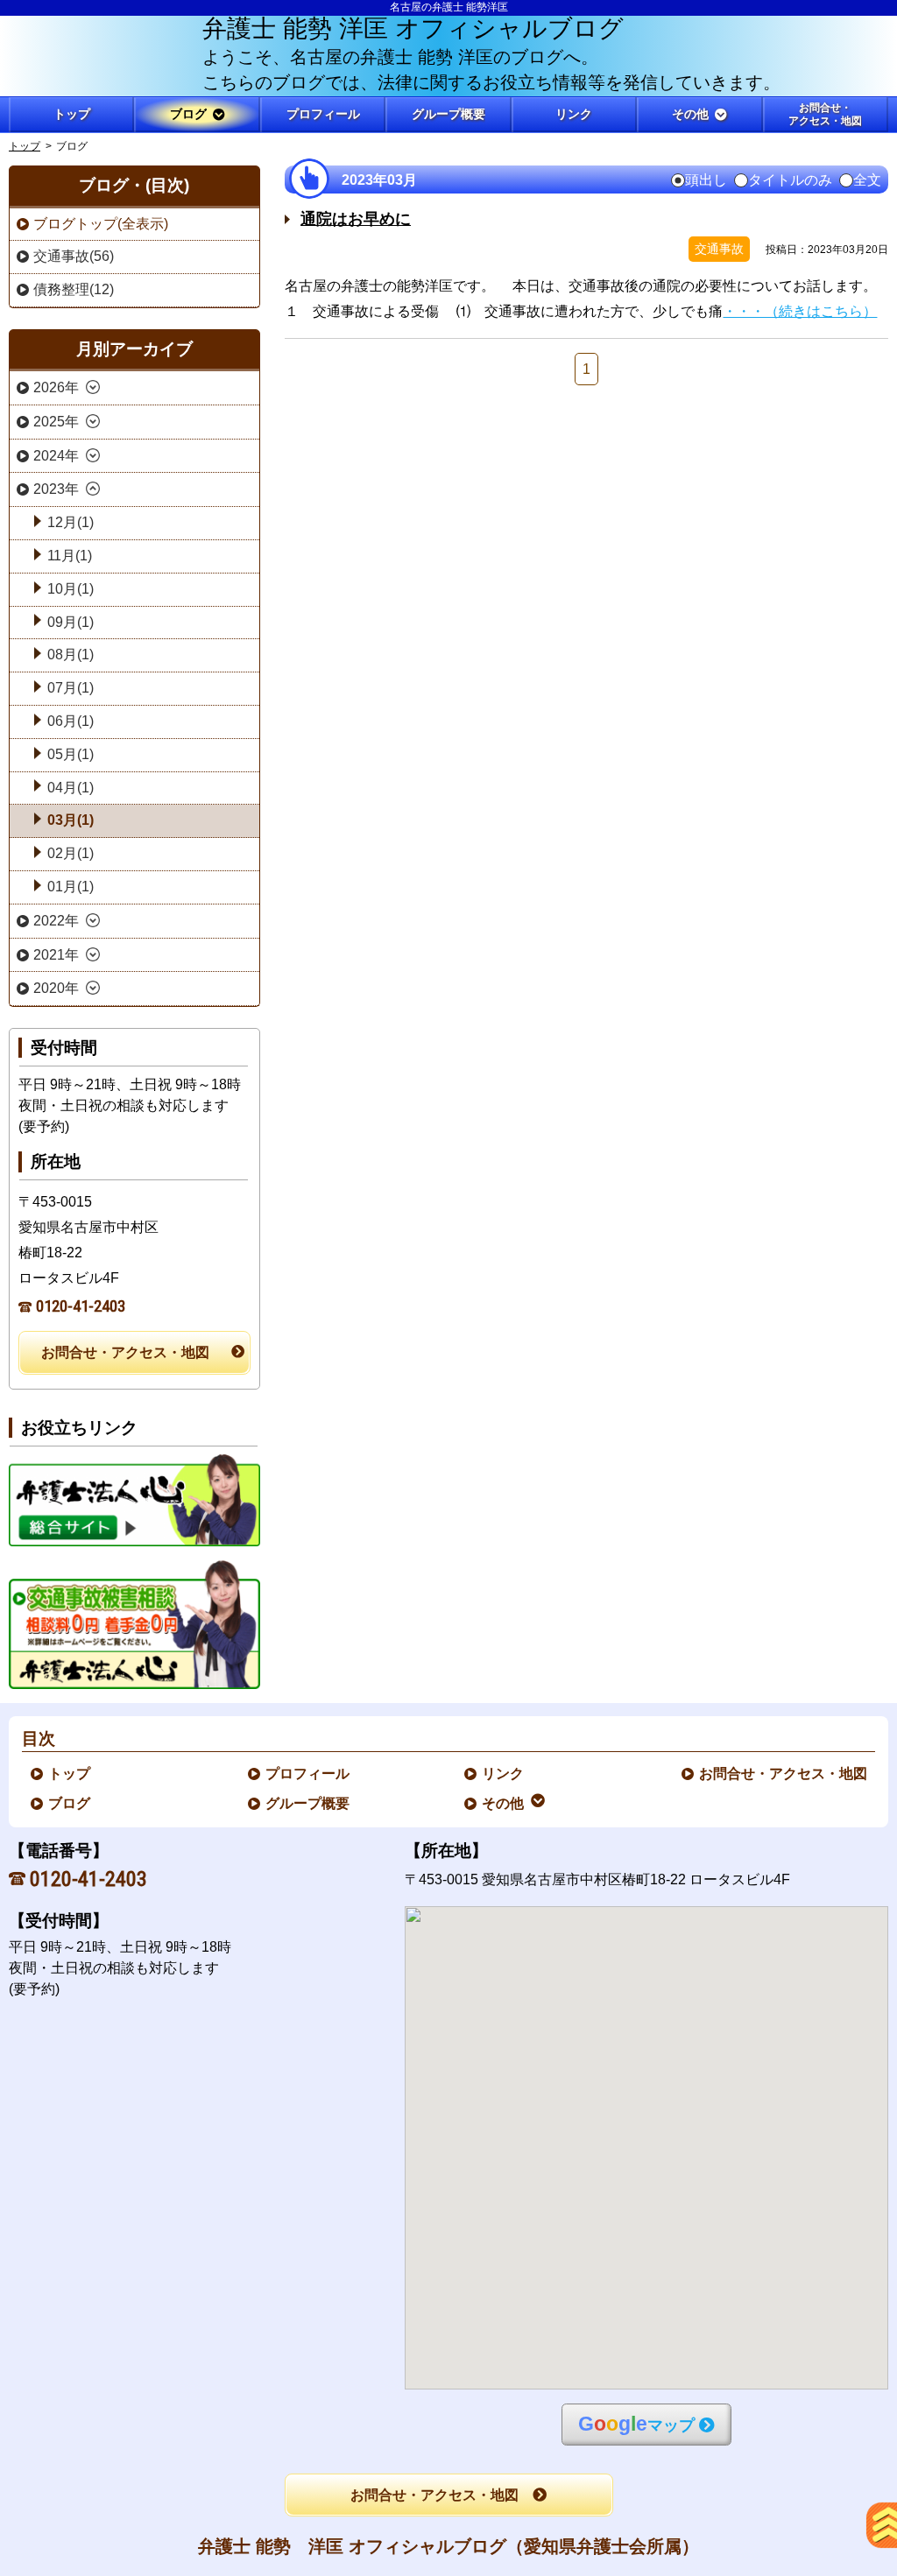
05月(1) (71, 754)
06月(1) (71, 721)
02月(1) (71, 853)
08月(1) (71, 655)
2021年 (56, 955)
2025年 (56, 422)
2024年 (56, 456)
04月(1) (71, 788)
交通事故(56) (74, 256)
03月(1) (71, 820)
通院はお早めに (356, 219)
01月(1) (71, 887)
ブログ (70, 1803)
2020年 (56, 988)
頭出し (706, 180)
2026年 (56, 387)
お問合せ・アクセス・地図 (125, 1352)
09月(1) (71, 622)
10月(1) (71, 589)
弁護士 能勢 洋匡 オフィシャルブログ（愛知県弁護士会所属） (448, 2546)
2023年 (56, 489)
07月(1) (71, 688)
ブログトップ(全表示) (101, 224)
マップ (636, 2424)
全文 (867, 180)
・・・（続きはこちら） (800, 311)
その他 (504, 1803)
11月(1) (70, 556)
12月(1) (71, 522)
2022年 (56, 921)
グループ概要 (308, 1803)
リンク (504, 1774)
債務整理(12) (74, 289)
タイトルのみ (790, 180)
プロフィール (308, 1774)
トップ (72, 114)
